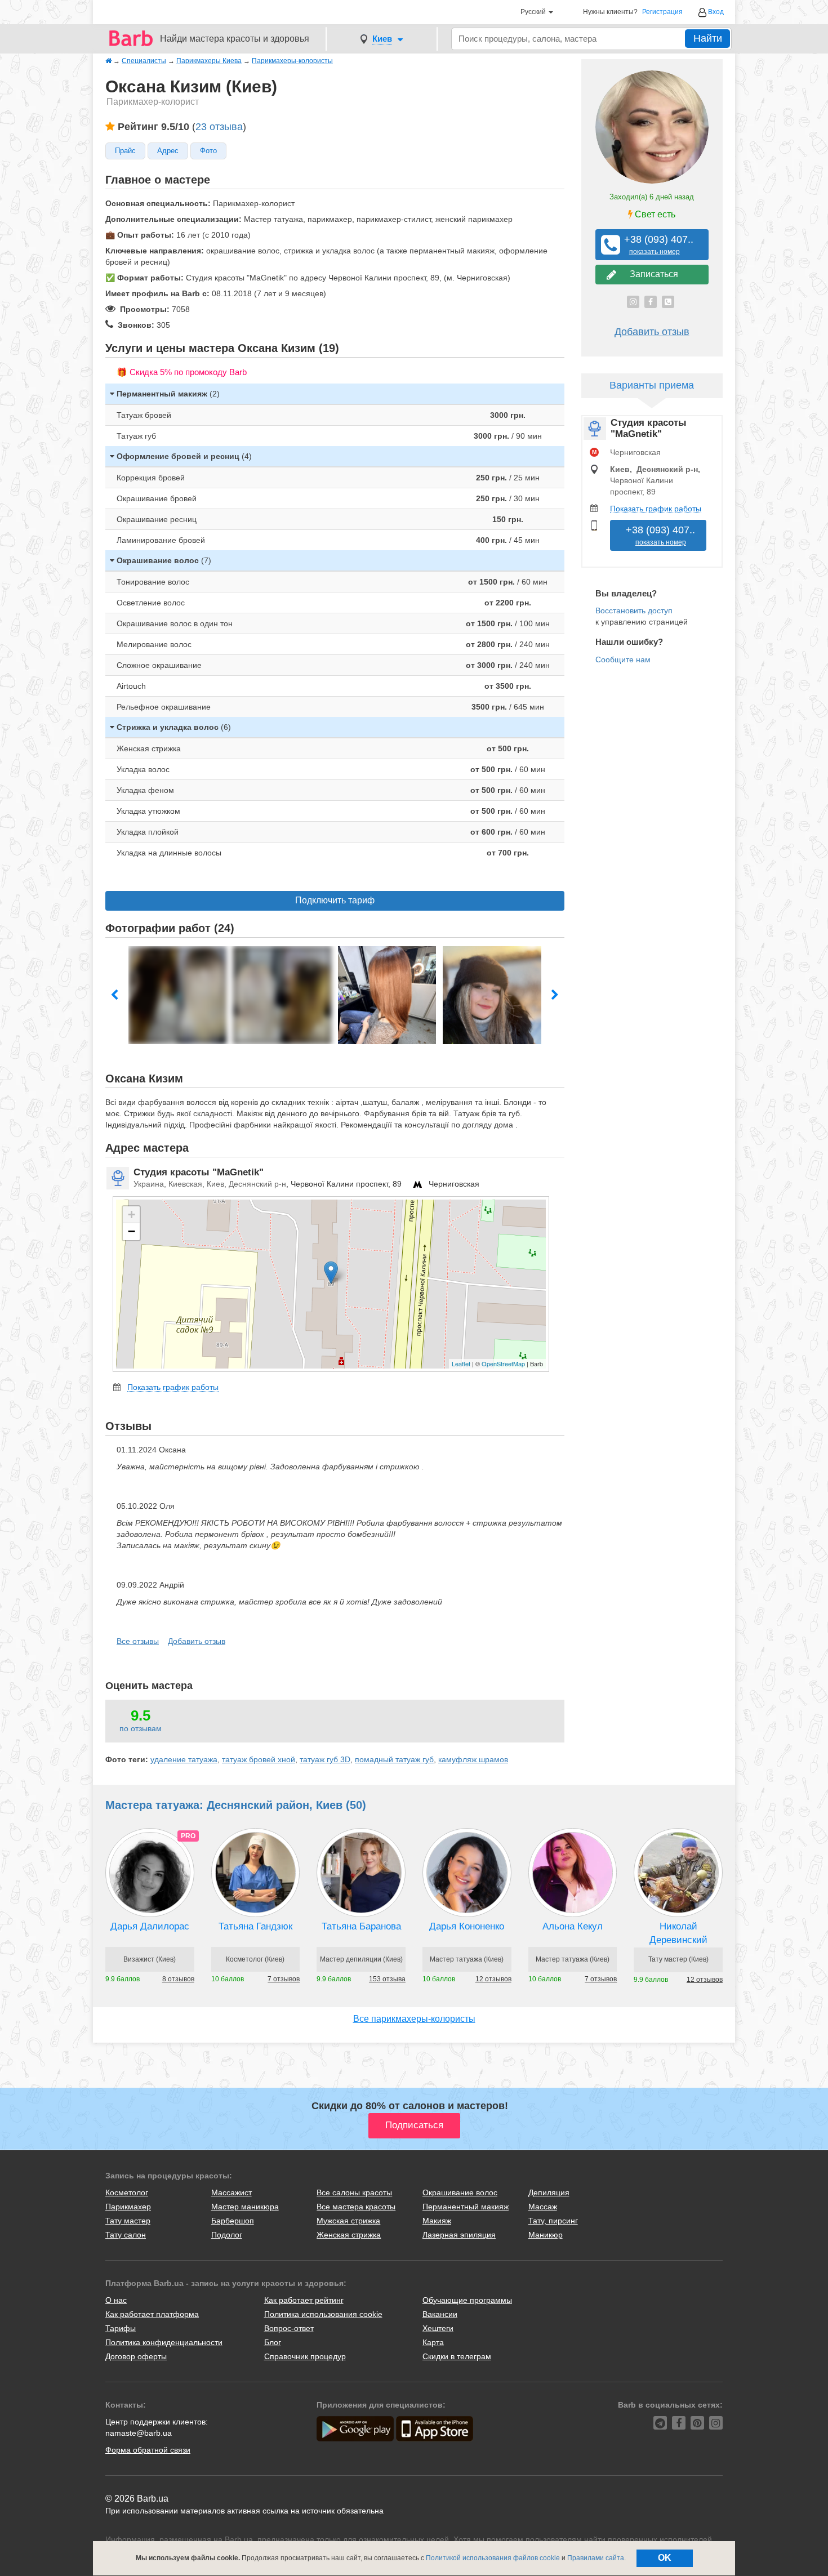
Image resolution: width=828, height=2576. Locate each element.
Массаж (543, 2207)
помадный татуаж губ (394, 1759)
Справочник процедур (305, 2356)
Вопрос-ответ (289, 2328)
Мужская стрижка (348, 2221)
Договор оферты (136, 2356)
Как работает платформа (152, 2314)
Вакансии (440, 2314)
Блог (273, 2342)
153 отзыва (387, 1979)
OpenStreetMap (503, 1363)
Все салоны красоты (354, 2192)
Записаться (652, 274)
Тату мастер (128, 2221)
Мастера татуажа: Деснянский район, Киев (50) (236, 1805)
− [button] (132, 1231)
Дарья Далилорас (150, 1926)
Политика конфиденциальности (164, 2342)
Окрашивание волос (460, 2192)
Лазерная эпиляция (459, 2235)
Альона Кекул (573, 1926)
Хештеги (438, 2328)
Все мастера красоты (356, 2207)
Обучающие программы (467, 2300)
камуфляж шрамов (473, 1759)
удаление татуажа (184, 1759)
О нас (116, 2300)
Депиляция (549, 2192)
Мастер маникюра (245, 2207)
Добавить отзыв (197, 1641)
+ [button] (132, 1215)
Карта (433, 2342)
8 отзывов (178, 1979)
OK (665, 2558)
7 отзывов (284, 1979)
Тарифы (121, 2328)
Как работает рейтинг (304, 2300)
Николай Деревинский (678, 1933)
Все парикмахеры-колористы (414, 2019)
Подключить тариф (335, 900)
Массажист (232, 2192)
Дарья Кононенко (467, 1926)
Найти (708, 38)
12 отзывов (493, 1979)
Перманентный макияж (466, 2207)
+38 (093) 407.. (655, 245)
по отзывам (141, 1728)
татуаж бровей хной (259, 1759)
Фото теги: (127, 1759)
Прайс (125, 151)
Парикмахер (128, 2207)
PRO (188, 1836)
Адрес (168, 151)
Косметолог (127, 2192)
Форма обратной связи (148, 2450)
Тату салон (126, 2235)
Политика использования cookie (323, 2314)
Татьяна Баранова (361, 1926)
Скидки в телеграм (457, 2356)
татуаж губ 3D (325, 1759)
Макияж (437, 2221)
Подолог (227, 2235)
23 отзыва (219, 127)
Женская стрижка (349, 2235)
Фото (208, 151)
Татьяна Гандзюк (255, 1926)
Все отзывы (138, 1641)
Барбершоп (233, 2221)
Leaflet (461, 1363)
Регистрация (662, 12)
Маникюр (546, 2235)
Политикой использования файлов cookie (493, 2558)
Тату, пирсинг (553, 2221)
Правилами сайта (596, 2558)
